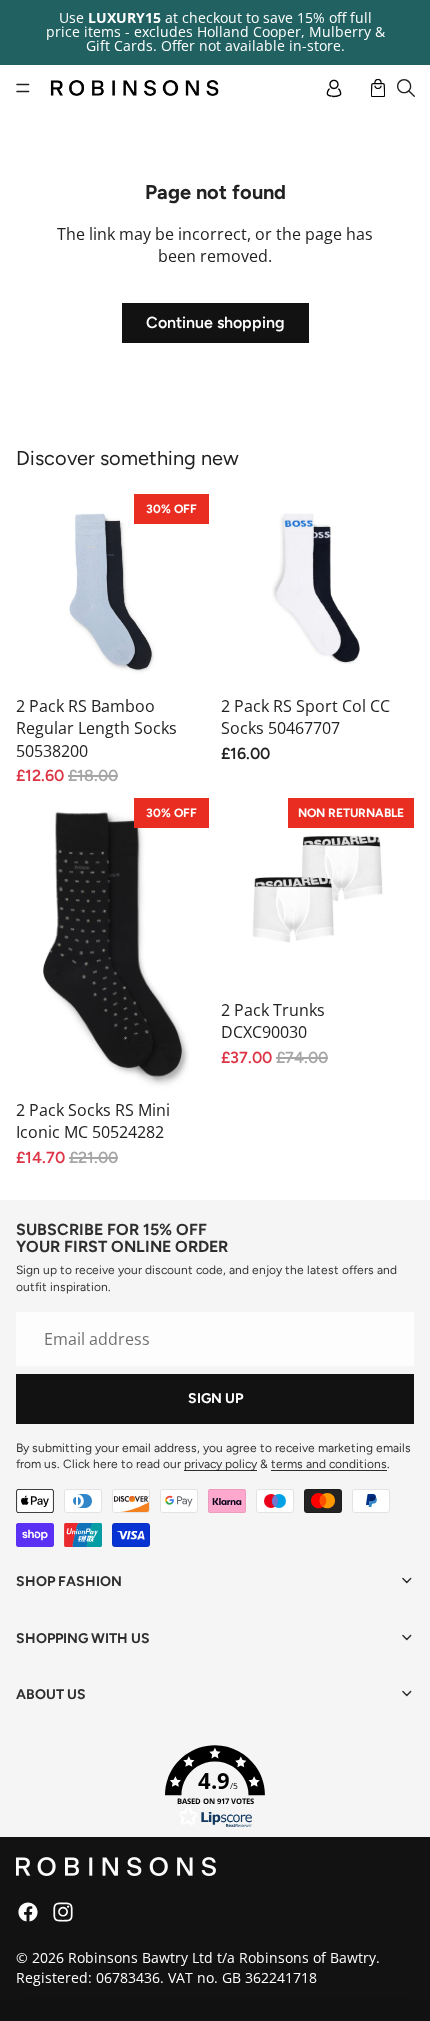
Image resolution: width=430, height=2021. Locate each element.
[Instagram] (63, 1912)
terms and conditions (329, 1464)
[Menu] (23, 88)
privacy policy (220, 1464)
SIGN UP (215, 1398)
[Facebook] (28, 1912)
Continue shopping (215, 322)
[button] (215, 1787)
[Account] (334, 88)
